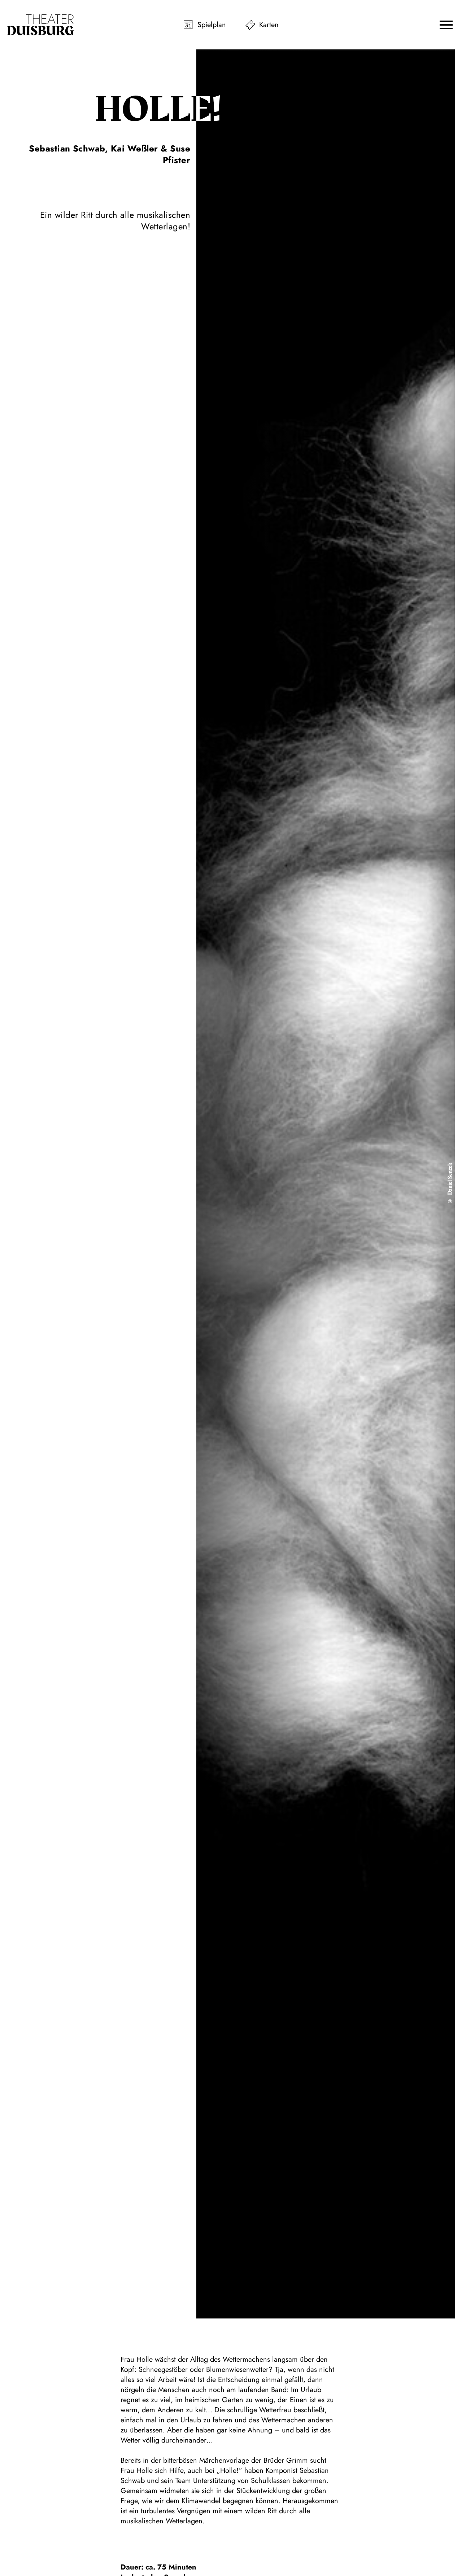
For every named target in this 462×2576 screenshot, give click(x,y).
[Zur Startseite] (40, 25)
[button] (446, 25)
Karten (269, 25)
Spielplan (212, 25)
